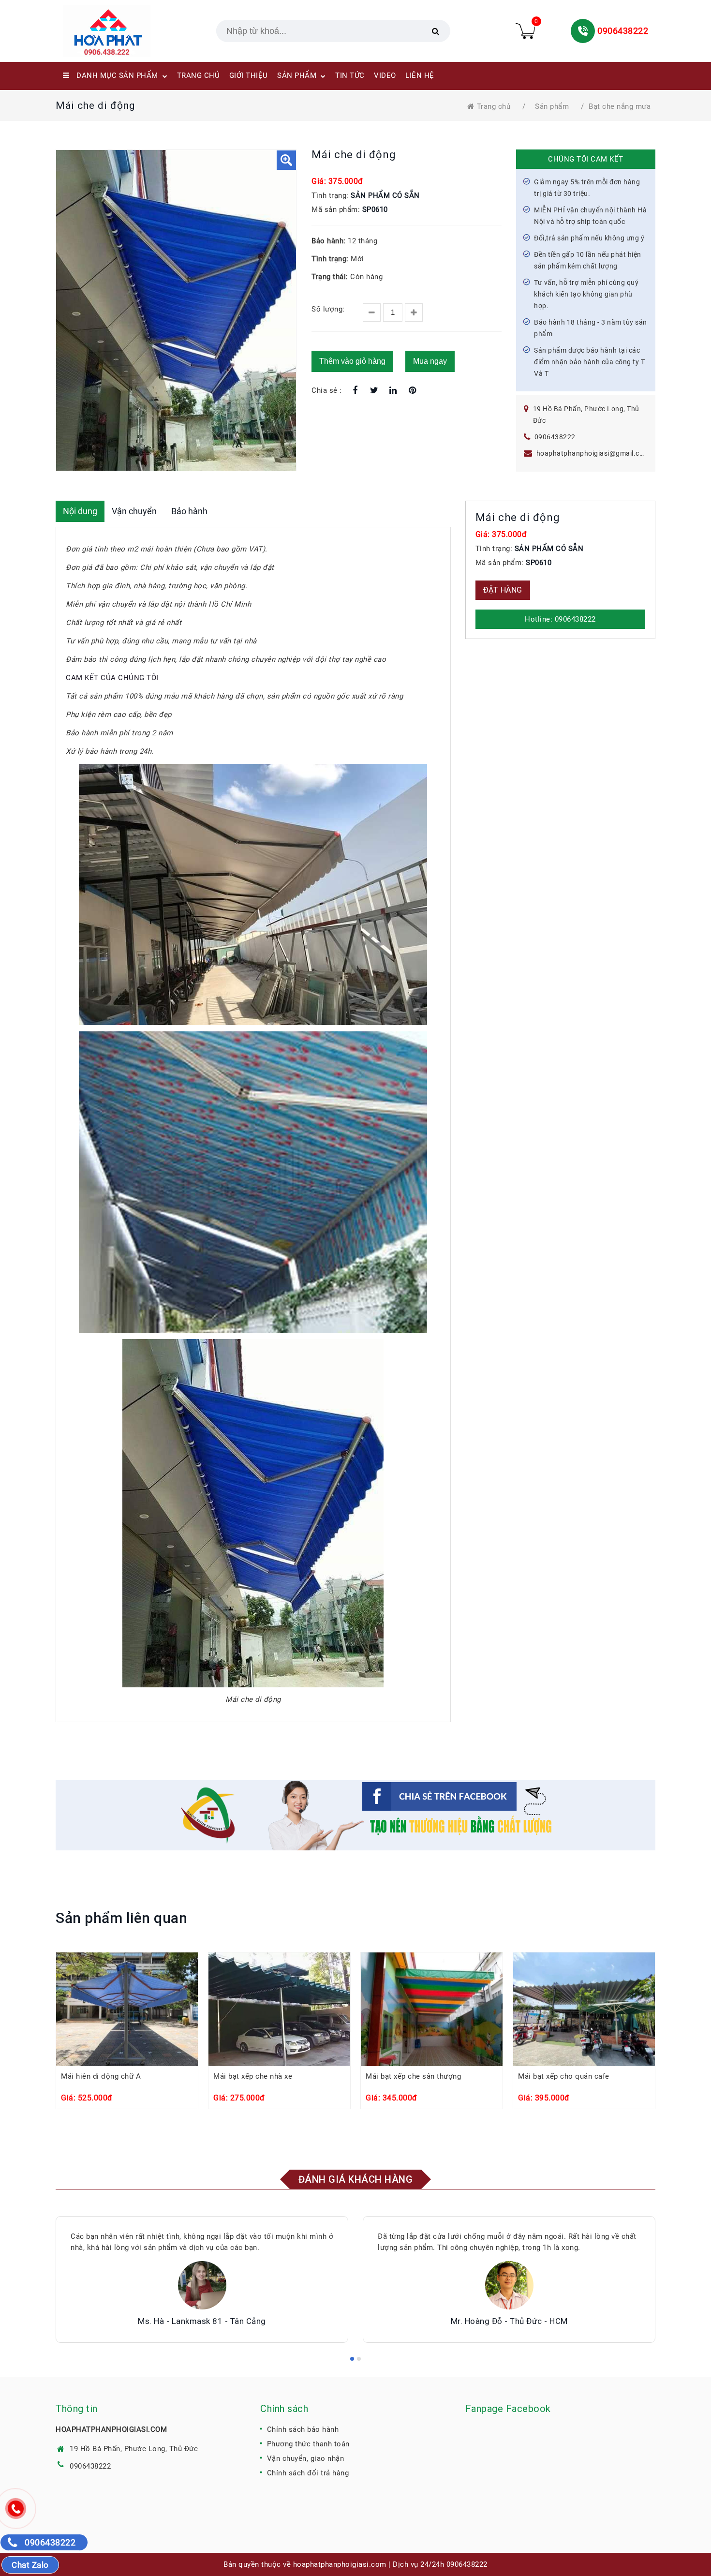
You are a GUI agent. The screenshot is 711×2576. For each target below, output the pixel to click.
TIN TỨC (350, 75)
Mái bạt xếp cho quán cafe (564, 2076)
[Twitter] (374, 391)
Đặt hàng (503, 590)
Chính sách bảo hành (303, 2429)
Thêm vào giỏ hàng (352, 361)
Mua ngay (430, 361)
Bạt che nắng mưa (620, 106)
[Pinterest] (412, 391)
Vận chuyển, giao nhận (306, 2458)
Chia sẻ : (327, 390)
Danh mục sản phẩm (118, 75)
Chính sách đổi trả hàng (308, 2473)
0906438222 (623, 31)
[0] (525, 31)
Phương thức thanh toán (308, 2444)
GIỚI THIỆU (249, 75)
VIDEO (385, 75)
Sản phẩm (552, 106)
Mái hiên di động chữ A (101, 2076)
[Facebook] (355, 391)
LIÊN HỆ (420, 75)
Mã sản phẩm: (336, 209)
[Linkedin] (393, 391)
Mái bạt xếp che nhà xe (253, 2076)
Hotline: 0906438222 (560, 619)
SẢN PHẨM (298, 75)
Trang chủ (494, 106)
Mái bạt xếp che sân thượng (413, 2076)
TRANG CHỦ (199, 75)
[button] (286, 160)
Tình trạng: (330, 195)
